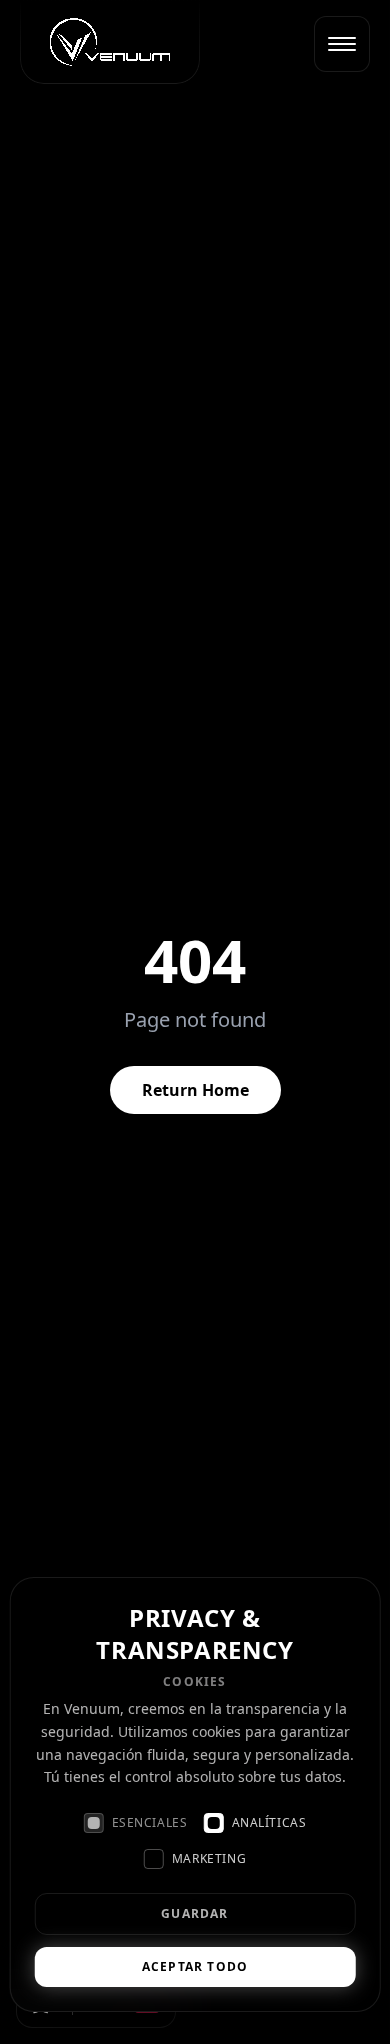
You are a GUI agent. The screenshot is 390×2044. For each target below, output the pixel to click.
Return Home (195, 1090)
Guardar (194, 1913)
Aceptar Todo (195, 1966)
